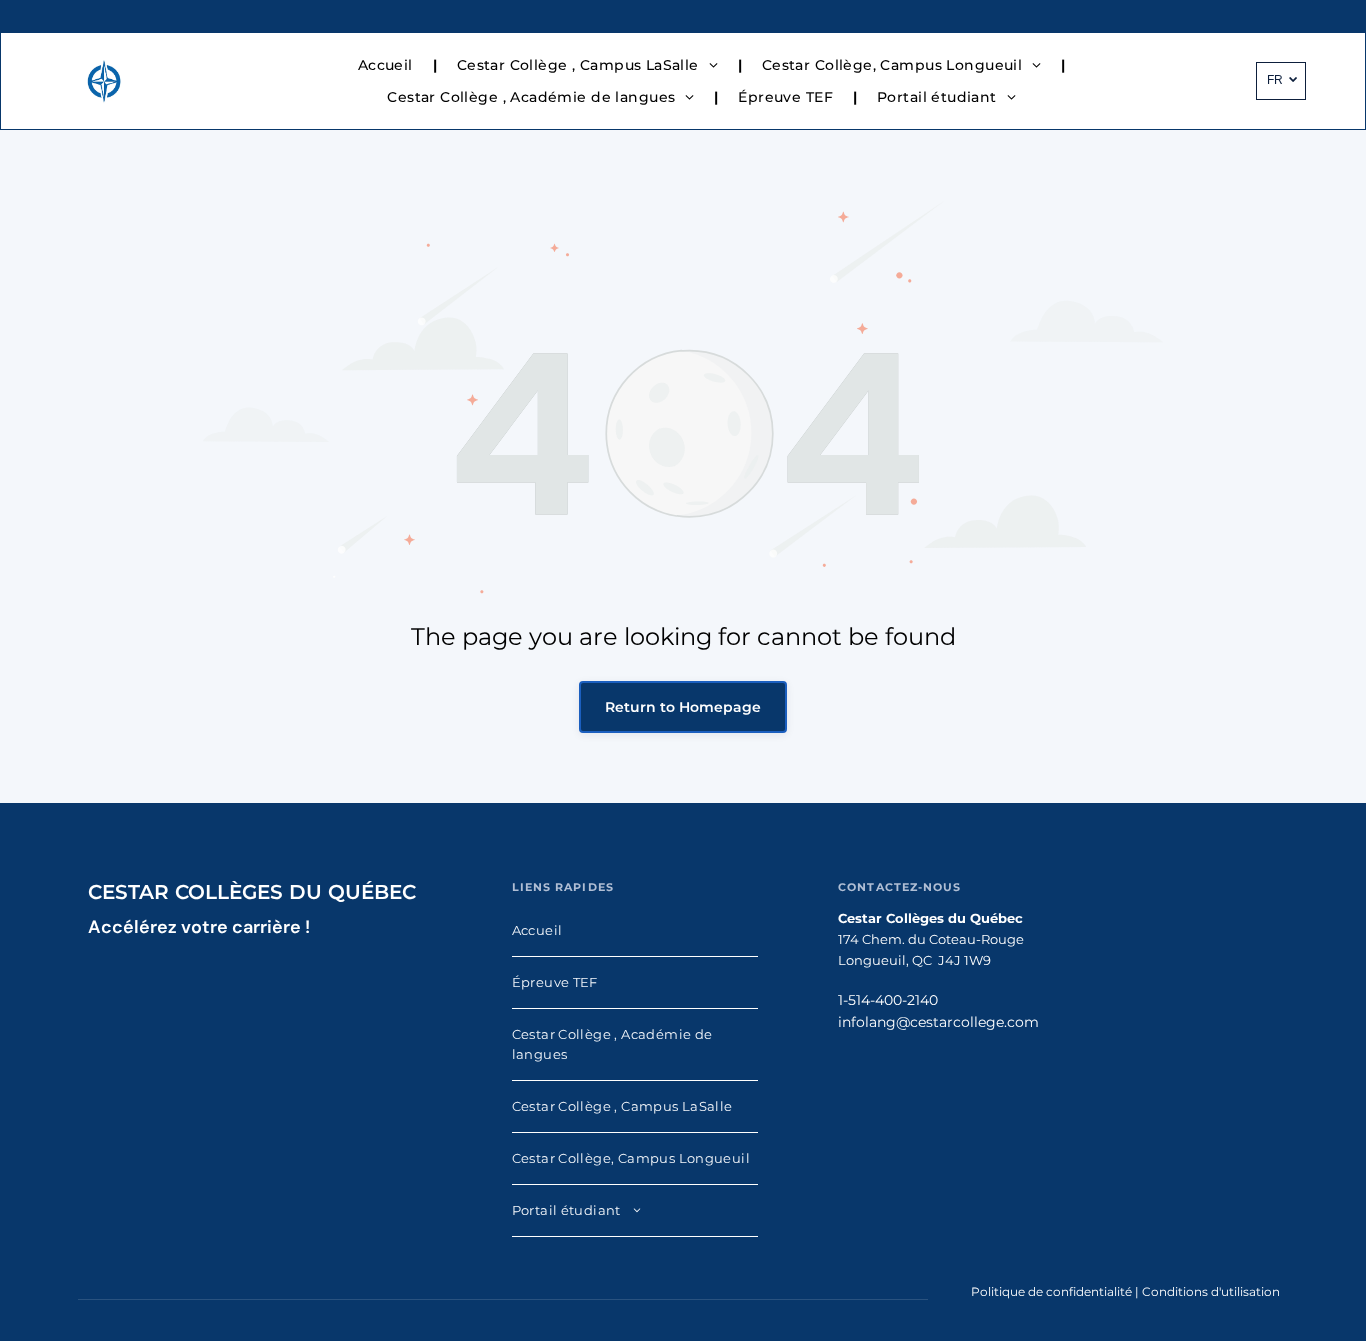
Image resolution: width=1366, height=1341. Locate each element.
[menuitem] (387, 65)
